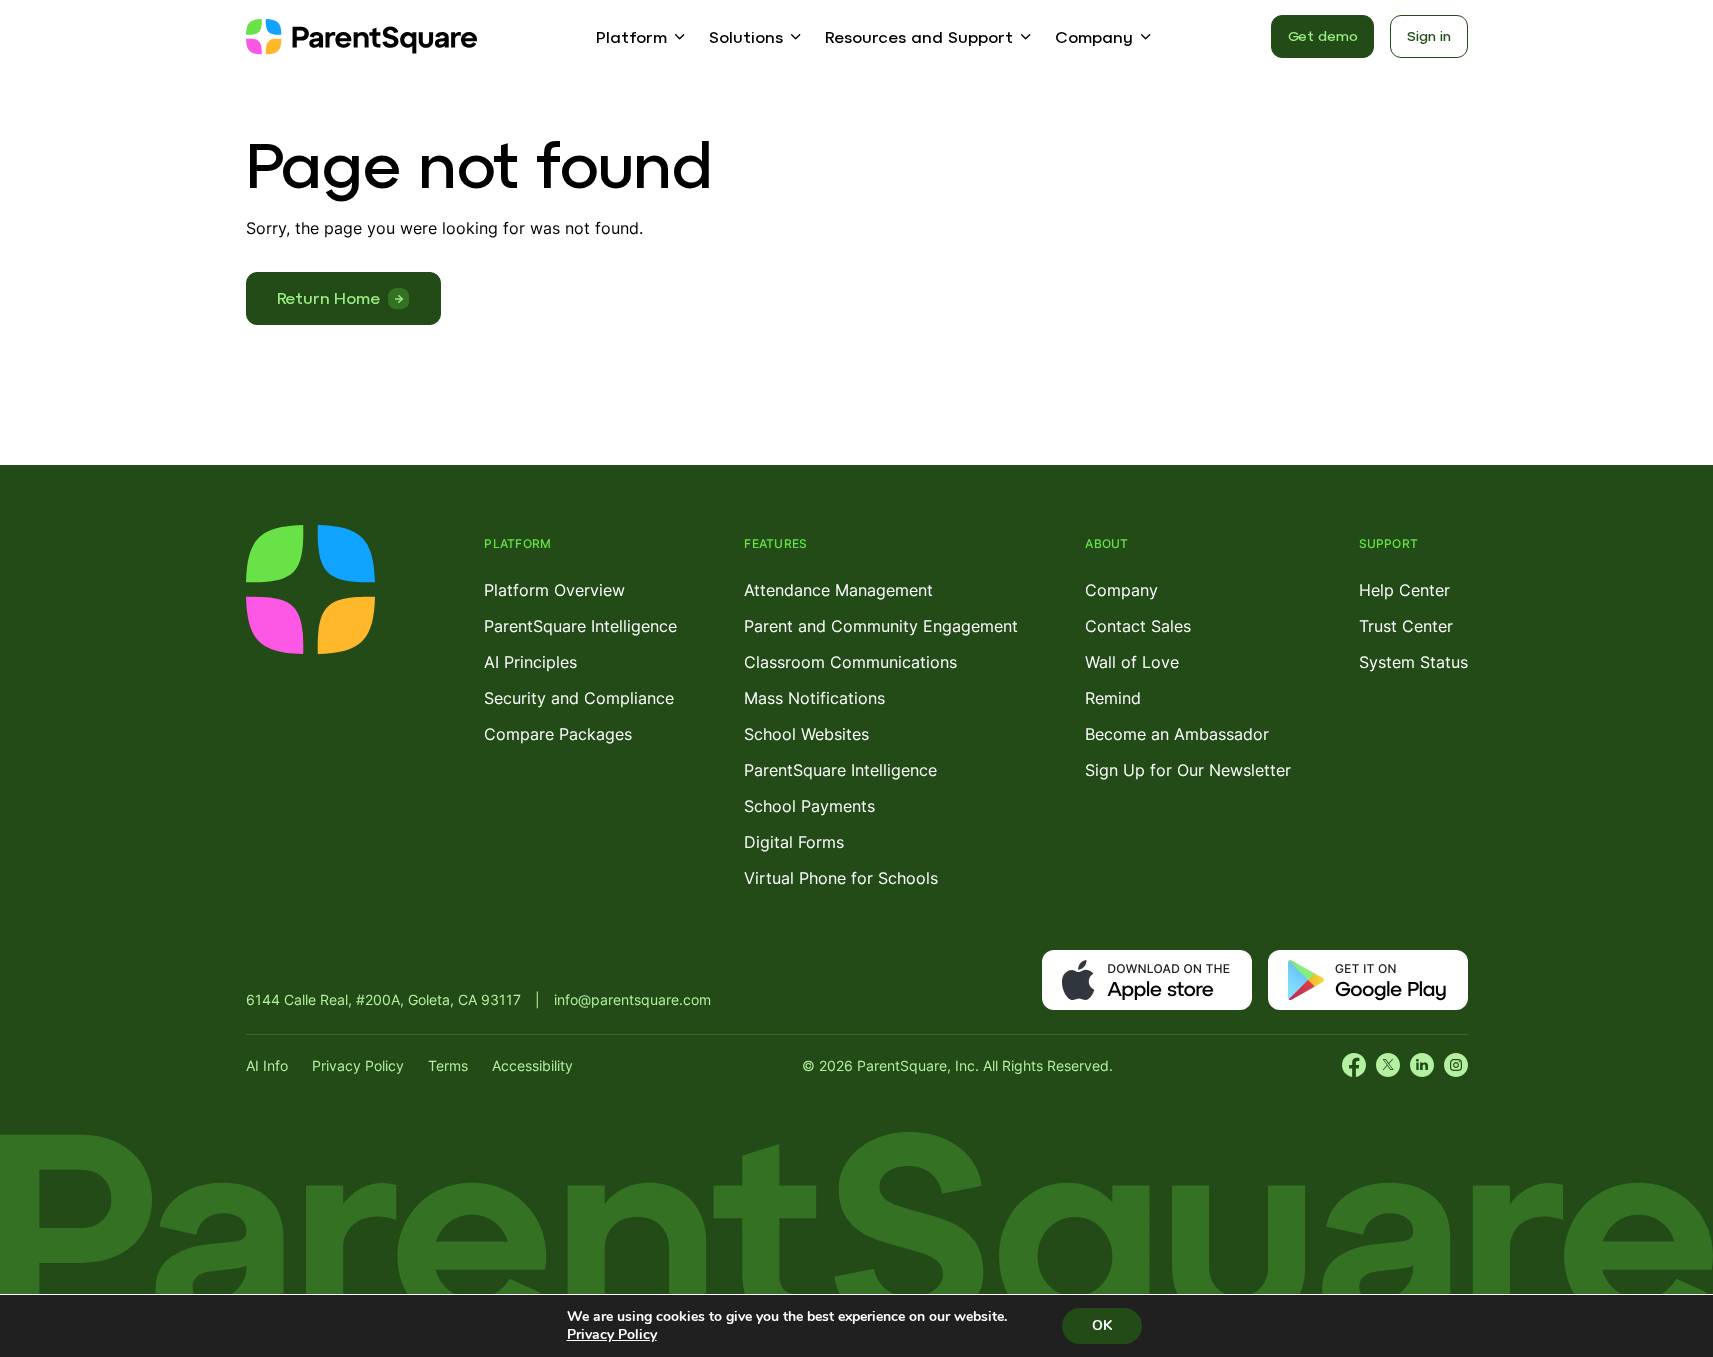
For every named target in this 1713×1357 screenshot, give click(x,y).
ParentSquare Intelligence (580, 626)
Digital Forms (794, 842)
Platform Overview (554, 590)
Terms (448, 1065)
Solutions (746, 37)
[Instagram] (1456, 1065)
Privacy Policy (358, 1065)
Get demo (1323, 36)
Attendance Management (838, 590)
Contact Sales (1138, 626)
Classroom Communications (850, 662)
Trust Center (1406, 626)
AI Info (267, 1065)
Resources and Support (919, 37)
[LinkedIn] (1422, 1065)
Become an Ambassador (1177, 734)
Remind (1113, 698)
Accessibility (532, 1065)
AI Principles (530, 662)
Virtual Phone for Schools (841, 878)
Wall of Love (1132, 662)
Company (1094, 37)
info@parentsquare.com (632, 999)
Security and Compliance (579, 698)
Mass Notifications (814, 698)
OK (1102, 1325)
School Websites (806, 734)
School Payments (809, 806)
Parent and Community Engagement (881, 626)
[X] (1388, 1065)
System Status (1413, 662)
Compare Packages (558, 734)
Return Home (328, 298)
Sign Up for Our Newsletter (1188, 770)
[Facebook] (1354, 1065)
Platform (631, 37)
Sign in (1428, 36)
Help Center (1404, 590)
